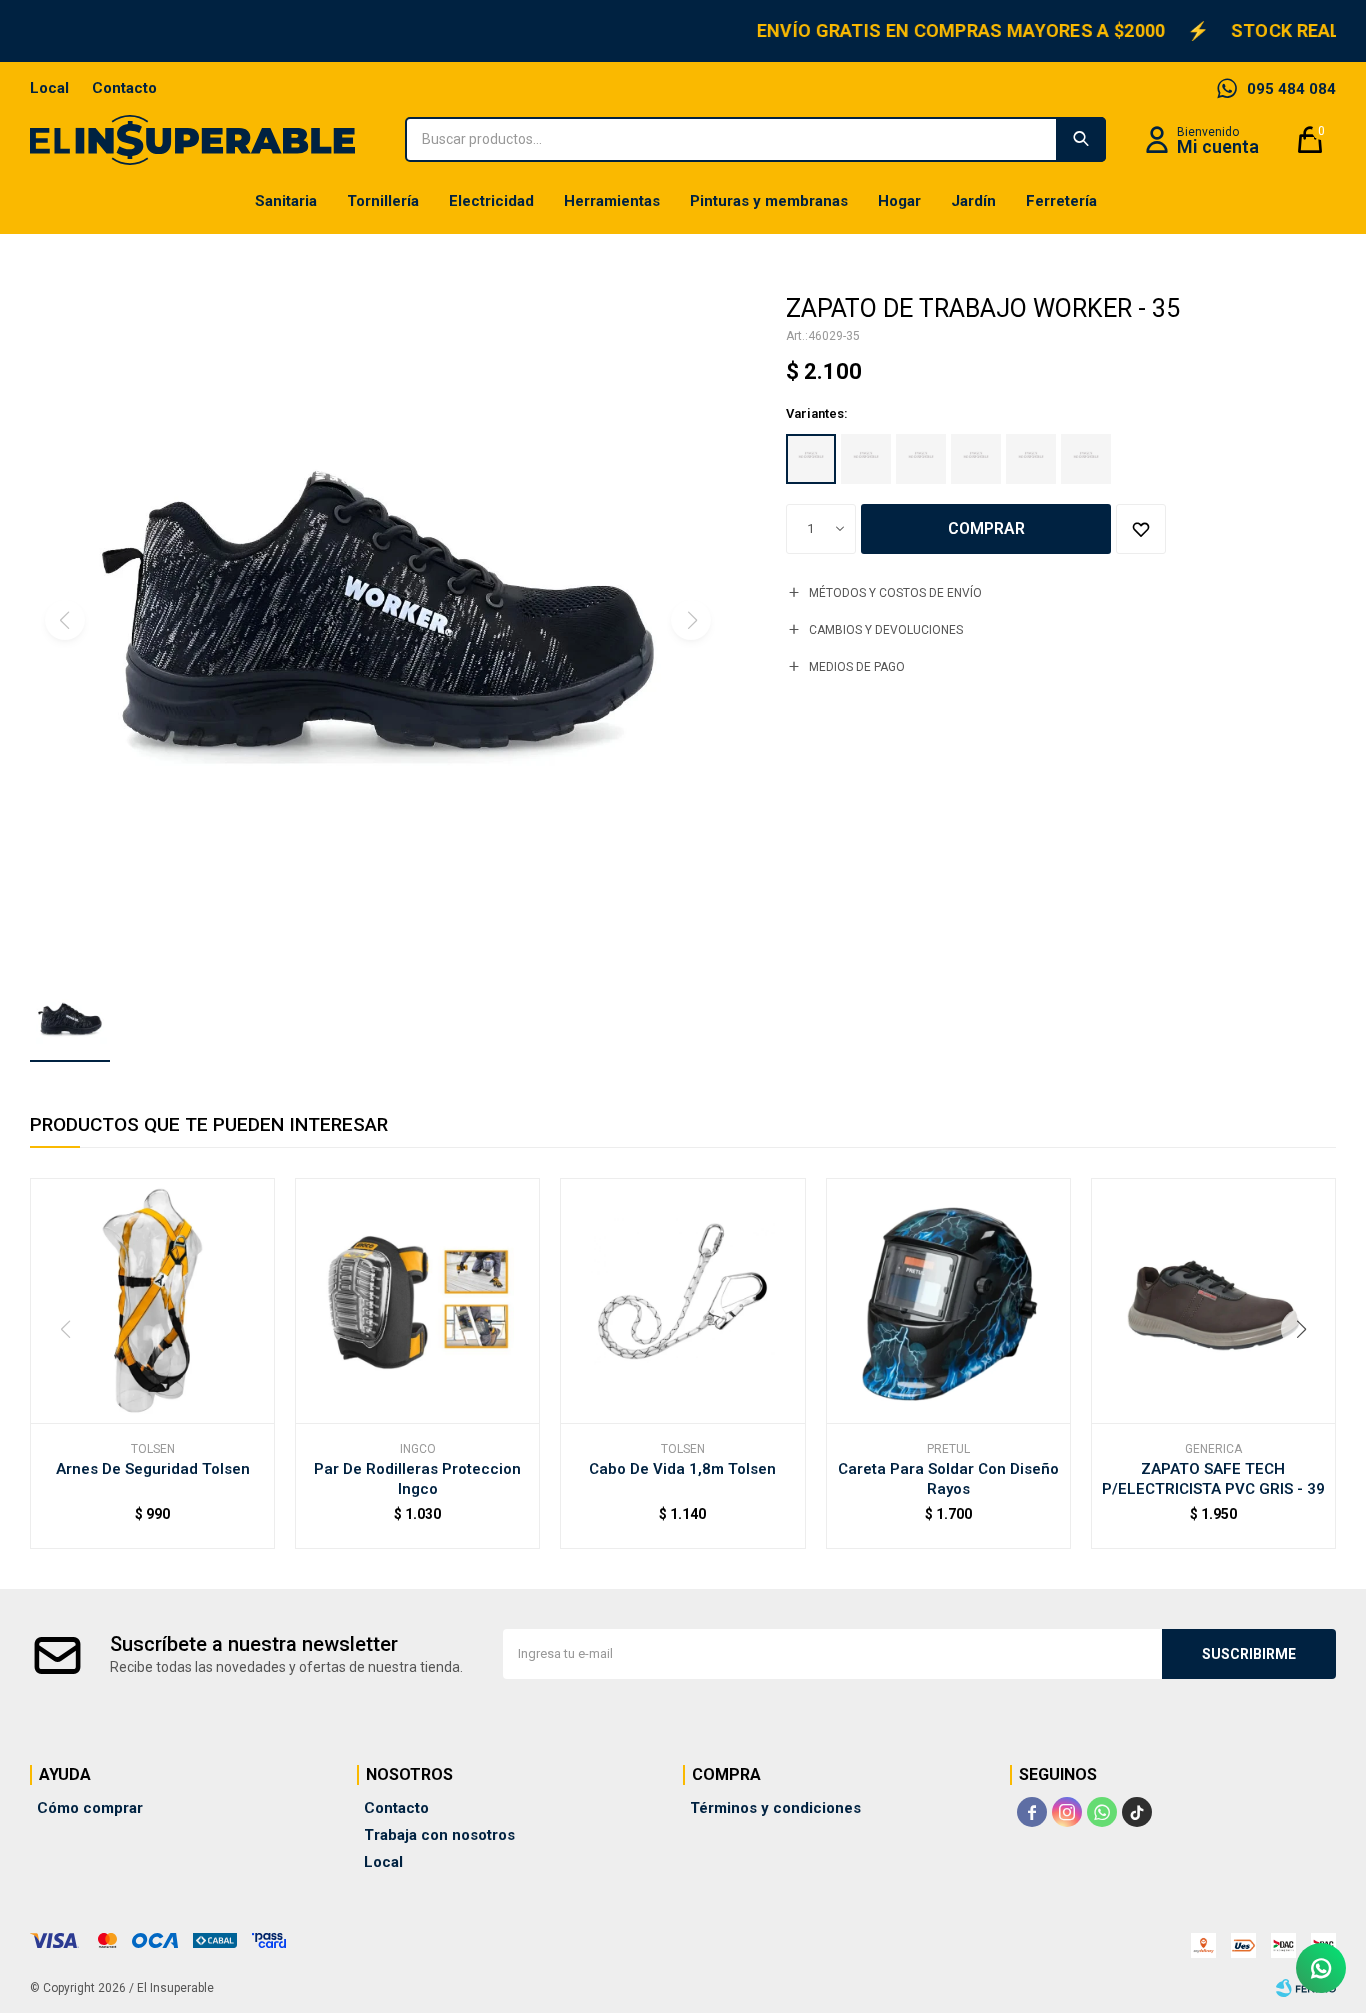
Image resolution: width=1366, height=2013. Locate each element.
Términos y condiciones (775, 1808)
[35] (811, 459)
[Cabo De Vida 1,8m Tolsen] (682, 1300)
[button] (1081, 139)
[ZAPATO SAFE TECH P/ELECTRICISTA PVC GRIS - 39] (1213, 1300)
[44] (976, 459)
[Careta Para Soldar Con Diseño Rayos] (948, 1300)
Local (49, 88)
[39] (921, 459)
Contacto (124, 88)
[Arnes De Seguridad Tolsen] (152, 1300)
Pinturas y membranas (769, 201)
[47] (1086, 459)
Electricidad (491, 201)
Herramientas (612, 201)
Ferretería (1061, 201)
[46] (1031, 459)
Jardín (973, 201)
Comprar (986, 528)
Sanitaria (286, 201)
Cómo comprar (90, 1808)
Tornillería (383, 201)
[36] (866, 459)
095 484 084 (1291, 89)
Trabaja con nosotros (439, 1835)
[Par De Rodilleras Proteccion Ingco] (417, 1300)
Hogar (899, 201)
